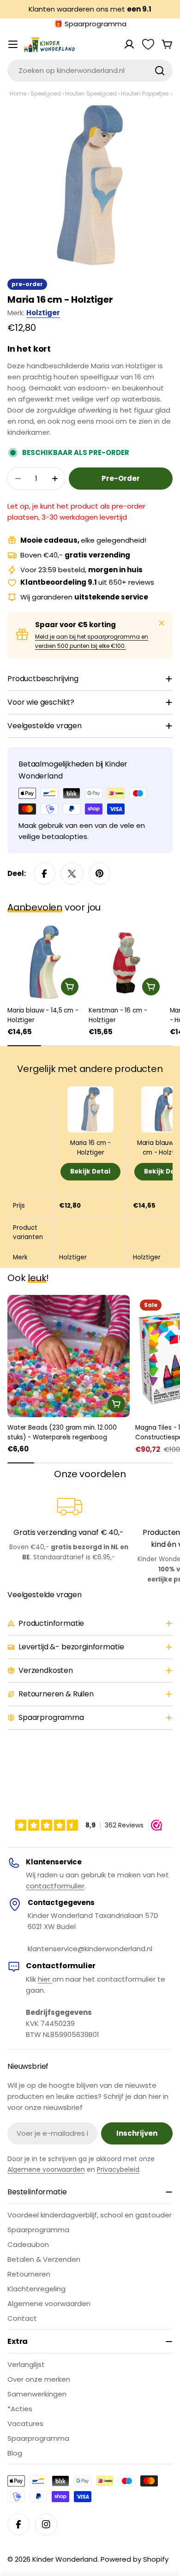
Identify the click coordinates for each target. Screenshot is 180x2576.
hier (45, 1979)
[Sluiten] (162, 623)
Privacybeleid (118, 2169)
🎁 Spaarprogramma (90, 24)
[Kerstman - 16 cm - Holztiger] (126, 962)
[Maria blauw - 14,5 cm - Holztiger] (45, 962)
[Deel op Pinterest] (100, 874)
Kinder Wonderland (65, 2559)
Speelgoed (46, 93)
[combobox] (90, 71)
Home (18, 93)
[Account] (129, 44)
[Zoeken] (160, 71)
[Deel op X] (72, 874)
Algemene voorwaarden (46, 2169)
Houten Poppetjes (145, 93)
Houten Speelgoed (91, 93)
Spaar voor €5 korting (75, 625)
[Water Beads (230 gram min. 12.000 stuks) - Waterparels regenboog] (69, 1356)
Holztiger (43, 313)
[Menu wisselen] (13, 44)
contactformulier (55, 1886)
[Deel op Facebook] (44, 874)
